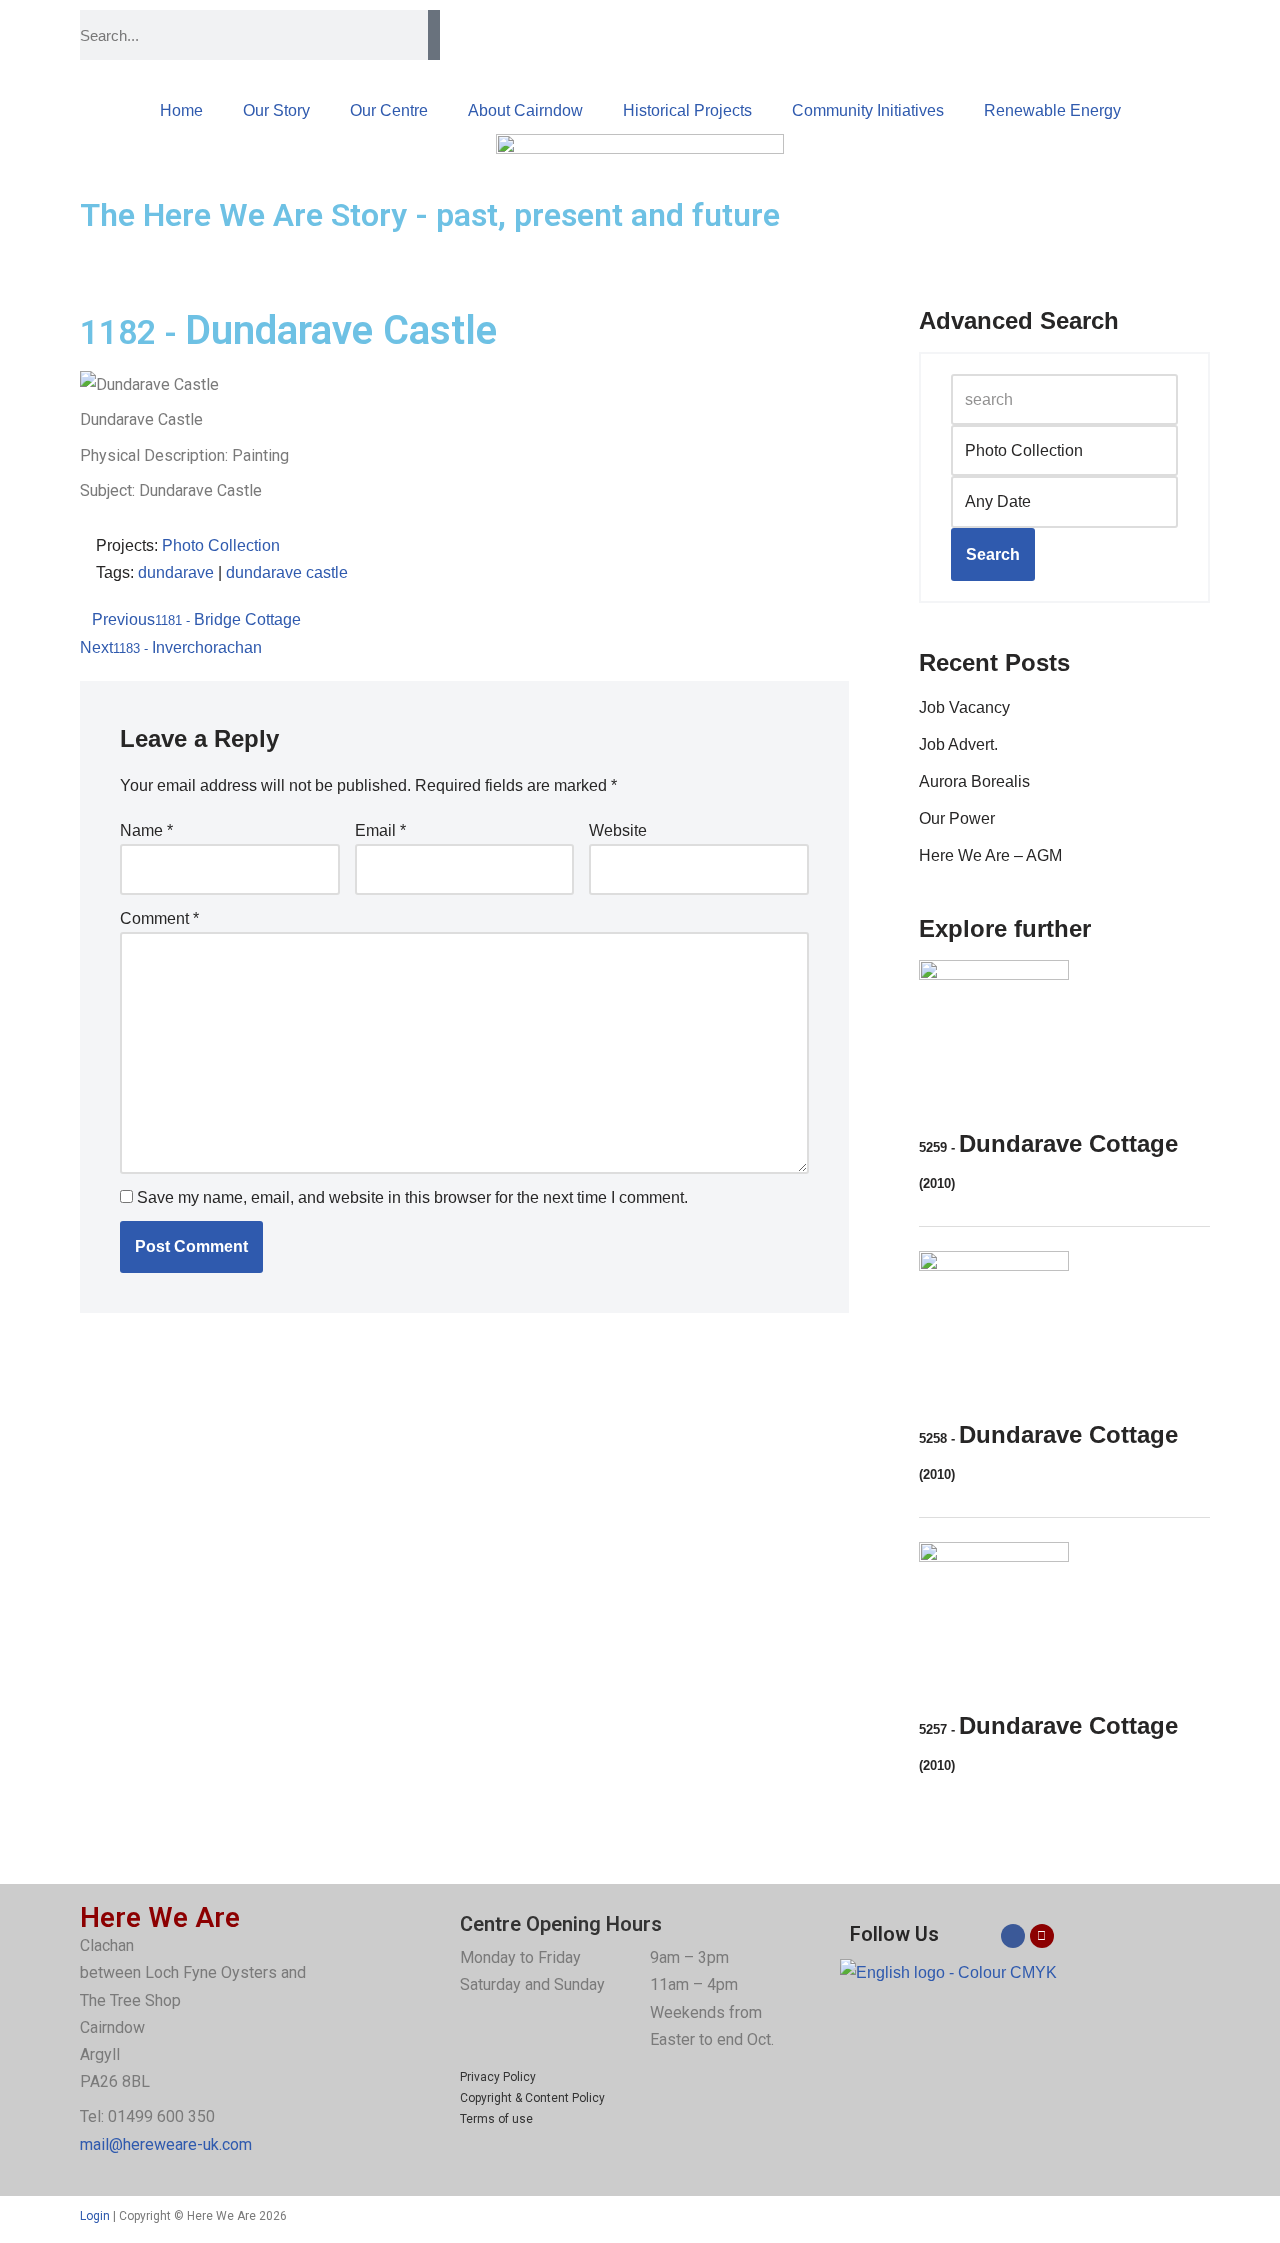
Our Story (276, 110)
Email (380, 830)
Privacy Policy (498, 2077)
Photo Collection (221, 545)
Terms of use (496, 2119)
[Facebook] (1013, 1936)
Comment (159, 918)
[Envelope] (1042, 1936)
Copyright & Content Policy (532, 2098)
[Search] (434, 35)
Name (146, 830)
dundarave (176, 572)
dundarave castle (287, 572)
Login (95, 2216)
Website (618, 830)
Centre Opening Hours (561, 1924)
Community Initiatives (868, 110)
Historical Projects (687, 110)
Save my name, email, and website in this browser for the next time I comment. (412, 1197)
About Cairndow (525, 110)
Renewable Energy (1052, 110)
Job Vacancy (964, 707)
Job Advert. (958, 744)
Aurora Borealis (974, 781)
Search (993, 554)
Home (181, 110)
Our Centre (389, 110)
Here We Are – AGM (990, 855)
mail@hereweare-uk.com (166, 2144)
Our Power (957, 818)
